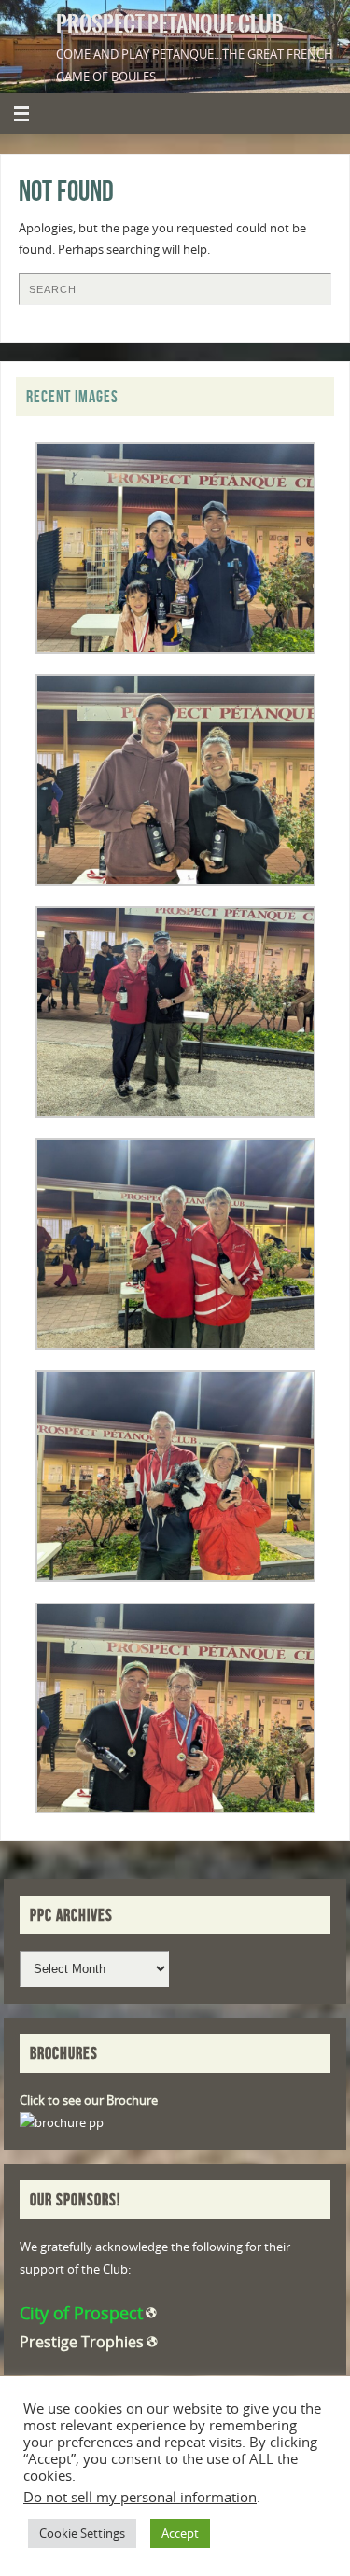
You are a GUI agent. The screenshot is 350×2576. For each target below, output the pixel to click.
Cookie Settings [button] (82, 2533)
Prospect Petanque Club (170, 24)
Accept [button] (180, 2533)
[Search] (308, 296)
